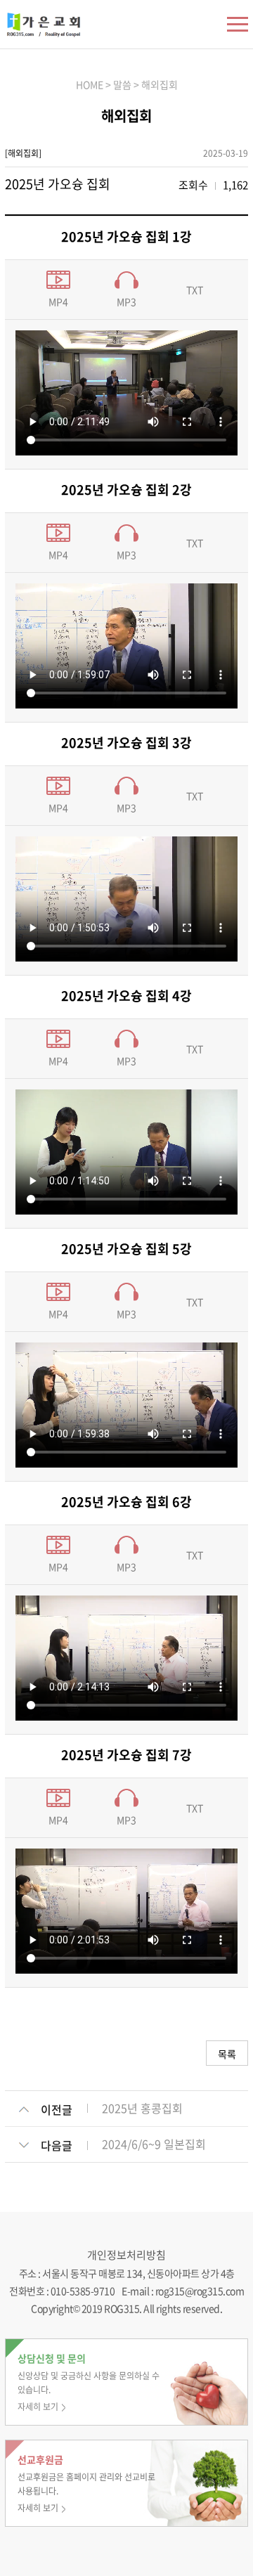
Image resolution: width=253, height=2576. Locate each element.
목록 (227, 2054)
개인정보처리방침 (126, 2255)
